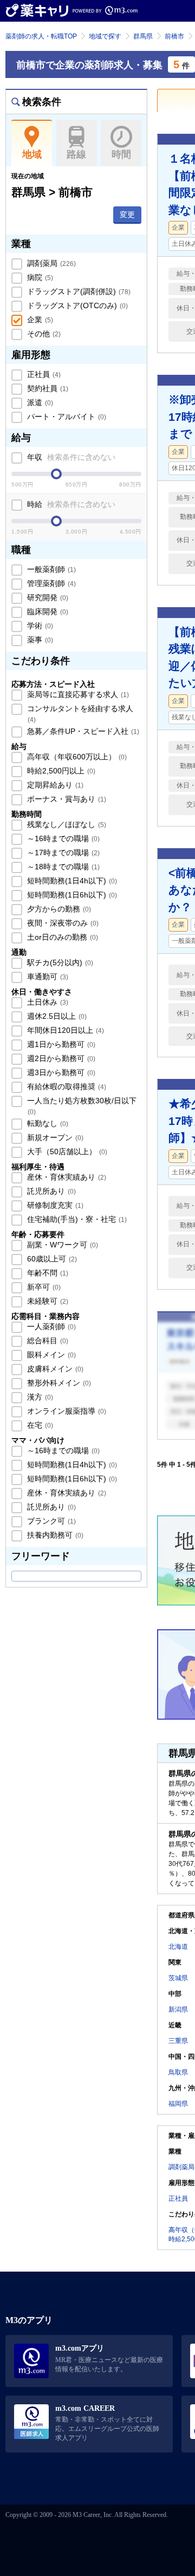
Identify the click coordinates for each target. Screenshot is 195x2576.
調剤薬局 (50, 263)
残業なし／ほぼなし (66, 824)
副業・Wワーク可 (61, 1245)
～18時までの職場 (62, 867)
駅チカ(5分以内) (59, 962)
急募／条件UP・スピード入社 (82, 731)
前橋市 (174, 36)
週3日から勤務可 (60, 1072)
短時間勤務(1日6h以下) (71, 895)
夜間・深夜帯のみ (62, 923)
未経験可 (47, 1301)
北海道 (178, 1947)
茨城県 (178, 1978)
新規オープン (54, 1137)
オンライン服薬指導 (66, 1411)
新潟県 (178, 2009)
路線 (76, 154)
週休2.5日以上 (56, 1016)
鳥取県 (178, 2072)
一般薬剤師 (50, 569)
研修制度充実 (54, 1205)
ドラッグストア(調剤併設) (78, 291)
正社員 (43, 374)
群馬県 (143, 36)
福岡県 (178, 2104)
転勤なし (47, 1123)
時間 (121, 154)
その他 (43, 334)
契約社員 (47, 388)
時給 (70, 504)
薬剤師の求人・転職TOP (41, 36)
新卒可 (43, 1287)
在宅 (39, 1425)
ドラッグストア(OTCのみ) (76, 305)
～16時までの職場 (62, 838)
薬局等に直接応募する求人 (77, 694)
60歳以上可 (51, 1259)
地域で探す (105, 36)
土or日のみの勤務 (61, 937)
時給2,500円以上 (60, 771)
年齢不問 (47, 1273)
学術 (39, 626)
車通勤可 (47, 977)
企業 (39, 320)
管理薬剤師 (50, 583)
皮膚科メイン (54, 1369)
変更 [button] (127, 214)
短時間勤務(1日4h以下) (71, 881)
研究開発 (47, 597)
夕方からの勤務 (58, 909)
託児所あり (50, 1191)
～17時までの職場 (62, 853)
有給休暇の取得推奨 (66, 1087)
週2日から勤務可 (60, 1058)
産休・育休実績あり (66, 1177)
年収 (70, 457)
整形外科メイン (58, 1383)
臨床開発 (47, 612)
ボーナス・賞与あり (66, 799)
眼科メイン (50, 1355)
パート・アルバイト (66, 417)
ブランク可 (50, 1521)
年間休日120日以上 (64, 1030)
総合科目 (47, 1341)
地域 (32, 154)
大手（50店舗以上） (66, 1152)
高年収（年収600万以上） (76, 757)
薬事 (39, 640)
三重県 (178, 2041)
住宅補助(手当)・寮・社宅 (76, 1219)
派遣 (39, 402)
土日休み (47, 1002)
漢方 (39, 1397)
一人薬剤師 (50, 1326)
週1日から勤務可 (60, 1044)
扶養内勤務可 (54, 1535)
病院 (39, 277)
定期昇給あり (54, 785)
